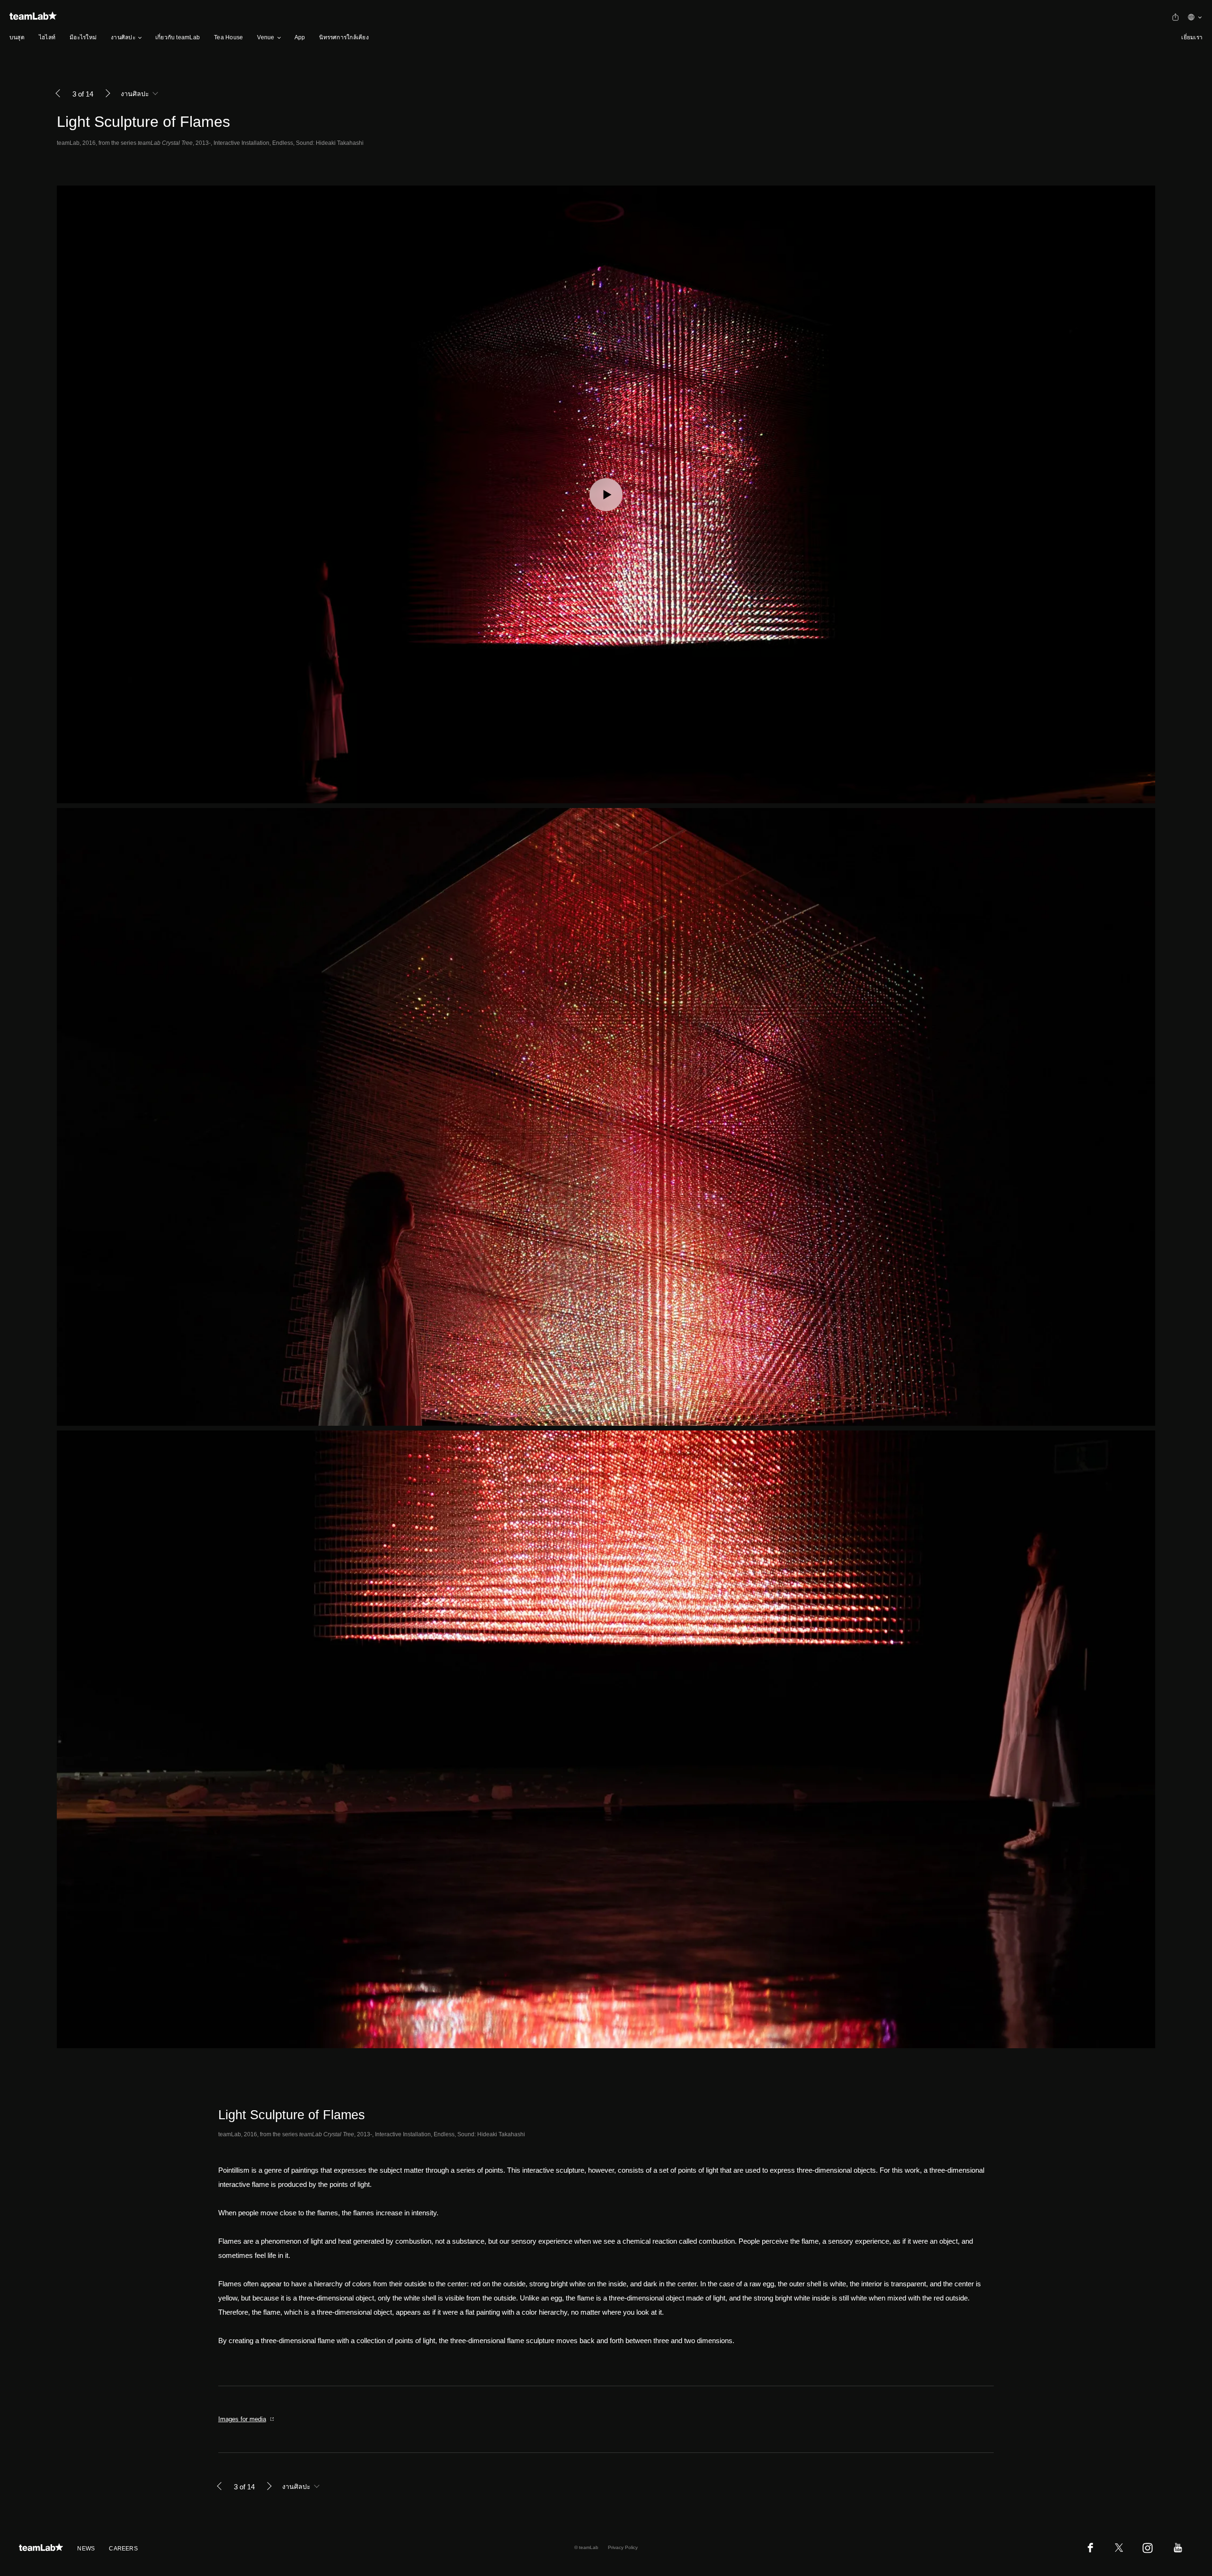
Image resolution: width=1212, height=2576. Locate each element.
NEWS (86, 2549)
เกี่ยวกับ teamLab (178, 37)
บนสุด (17, 37)
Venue (266, 37)
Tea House (228, 37)
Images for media (242, 2419)
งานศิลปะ (123, 37)
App (300, 37)
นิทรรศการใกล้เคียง (344, 37)
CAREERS (123, 2549)
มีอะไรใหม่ (83, 37)
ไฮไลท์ (47, 37)
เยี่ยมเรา (1192, 37)
